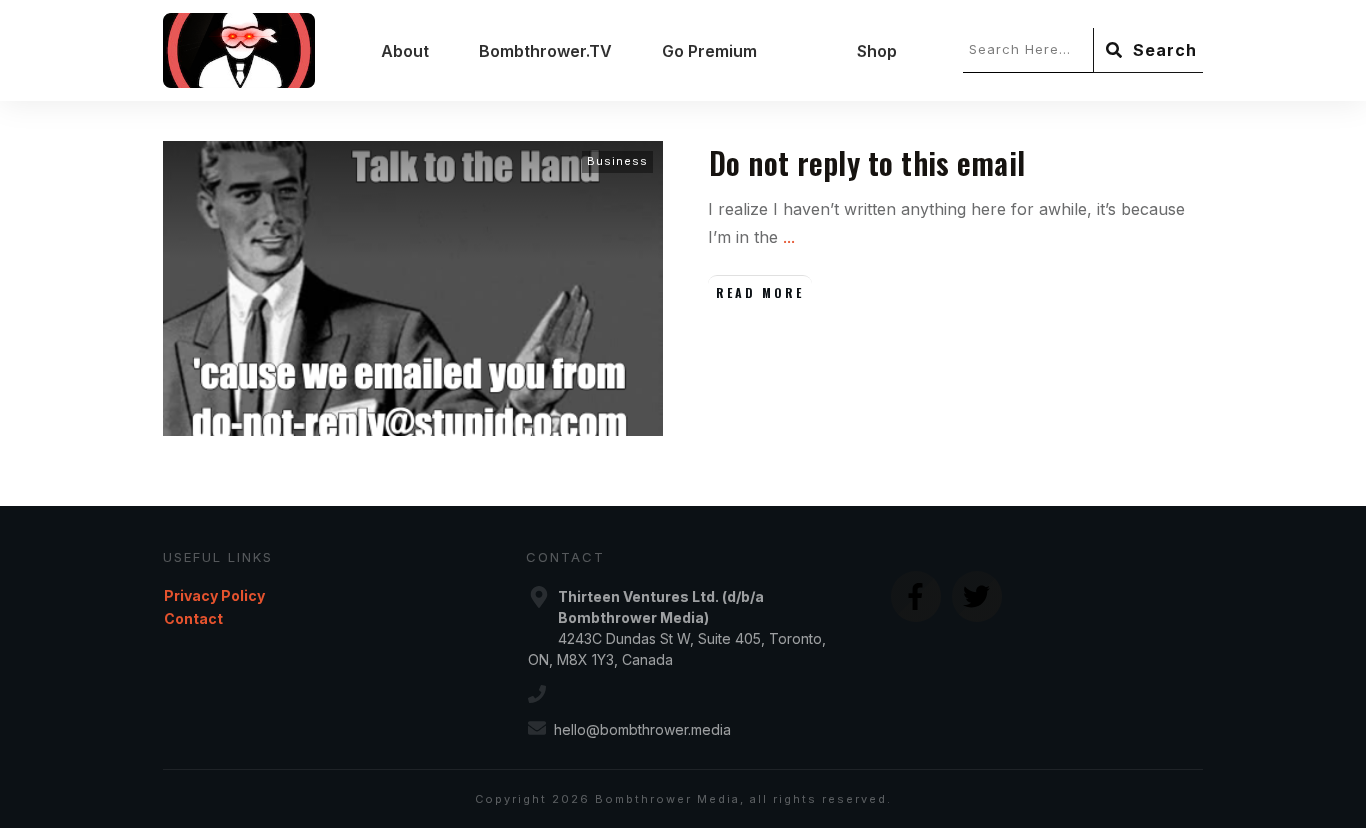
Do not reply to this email (867, 162)
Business (617, 161)
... (789, 237)
